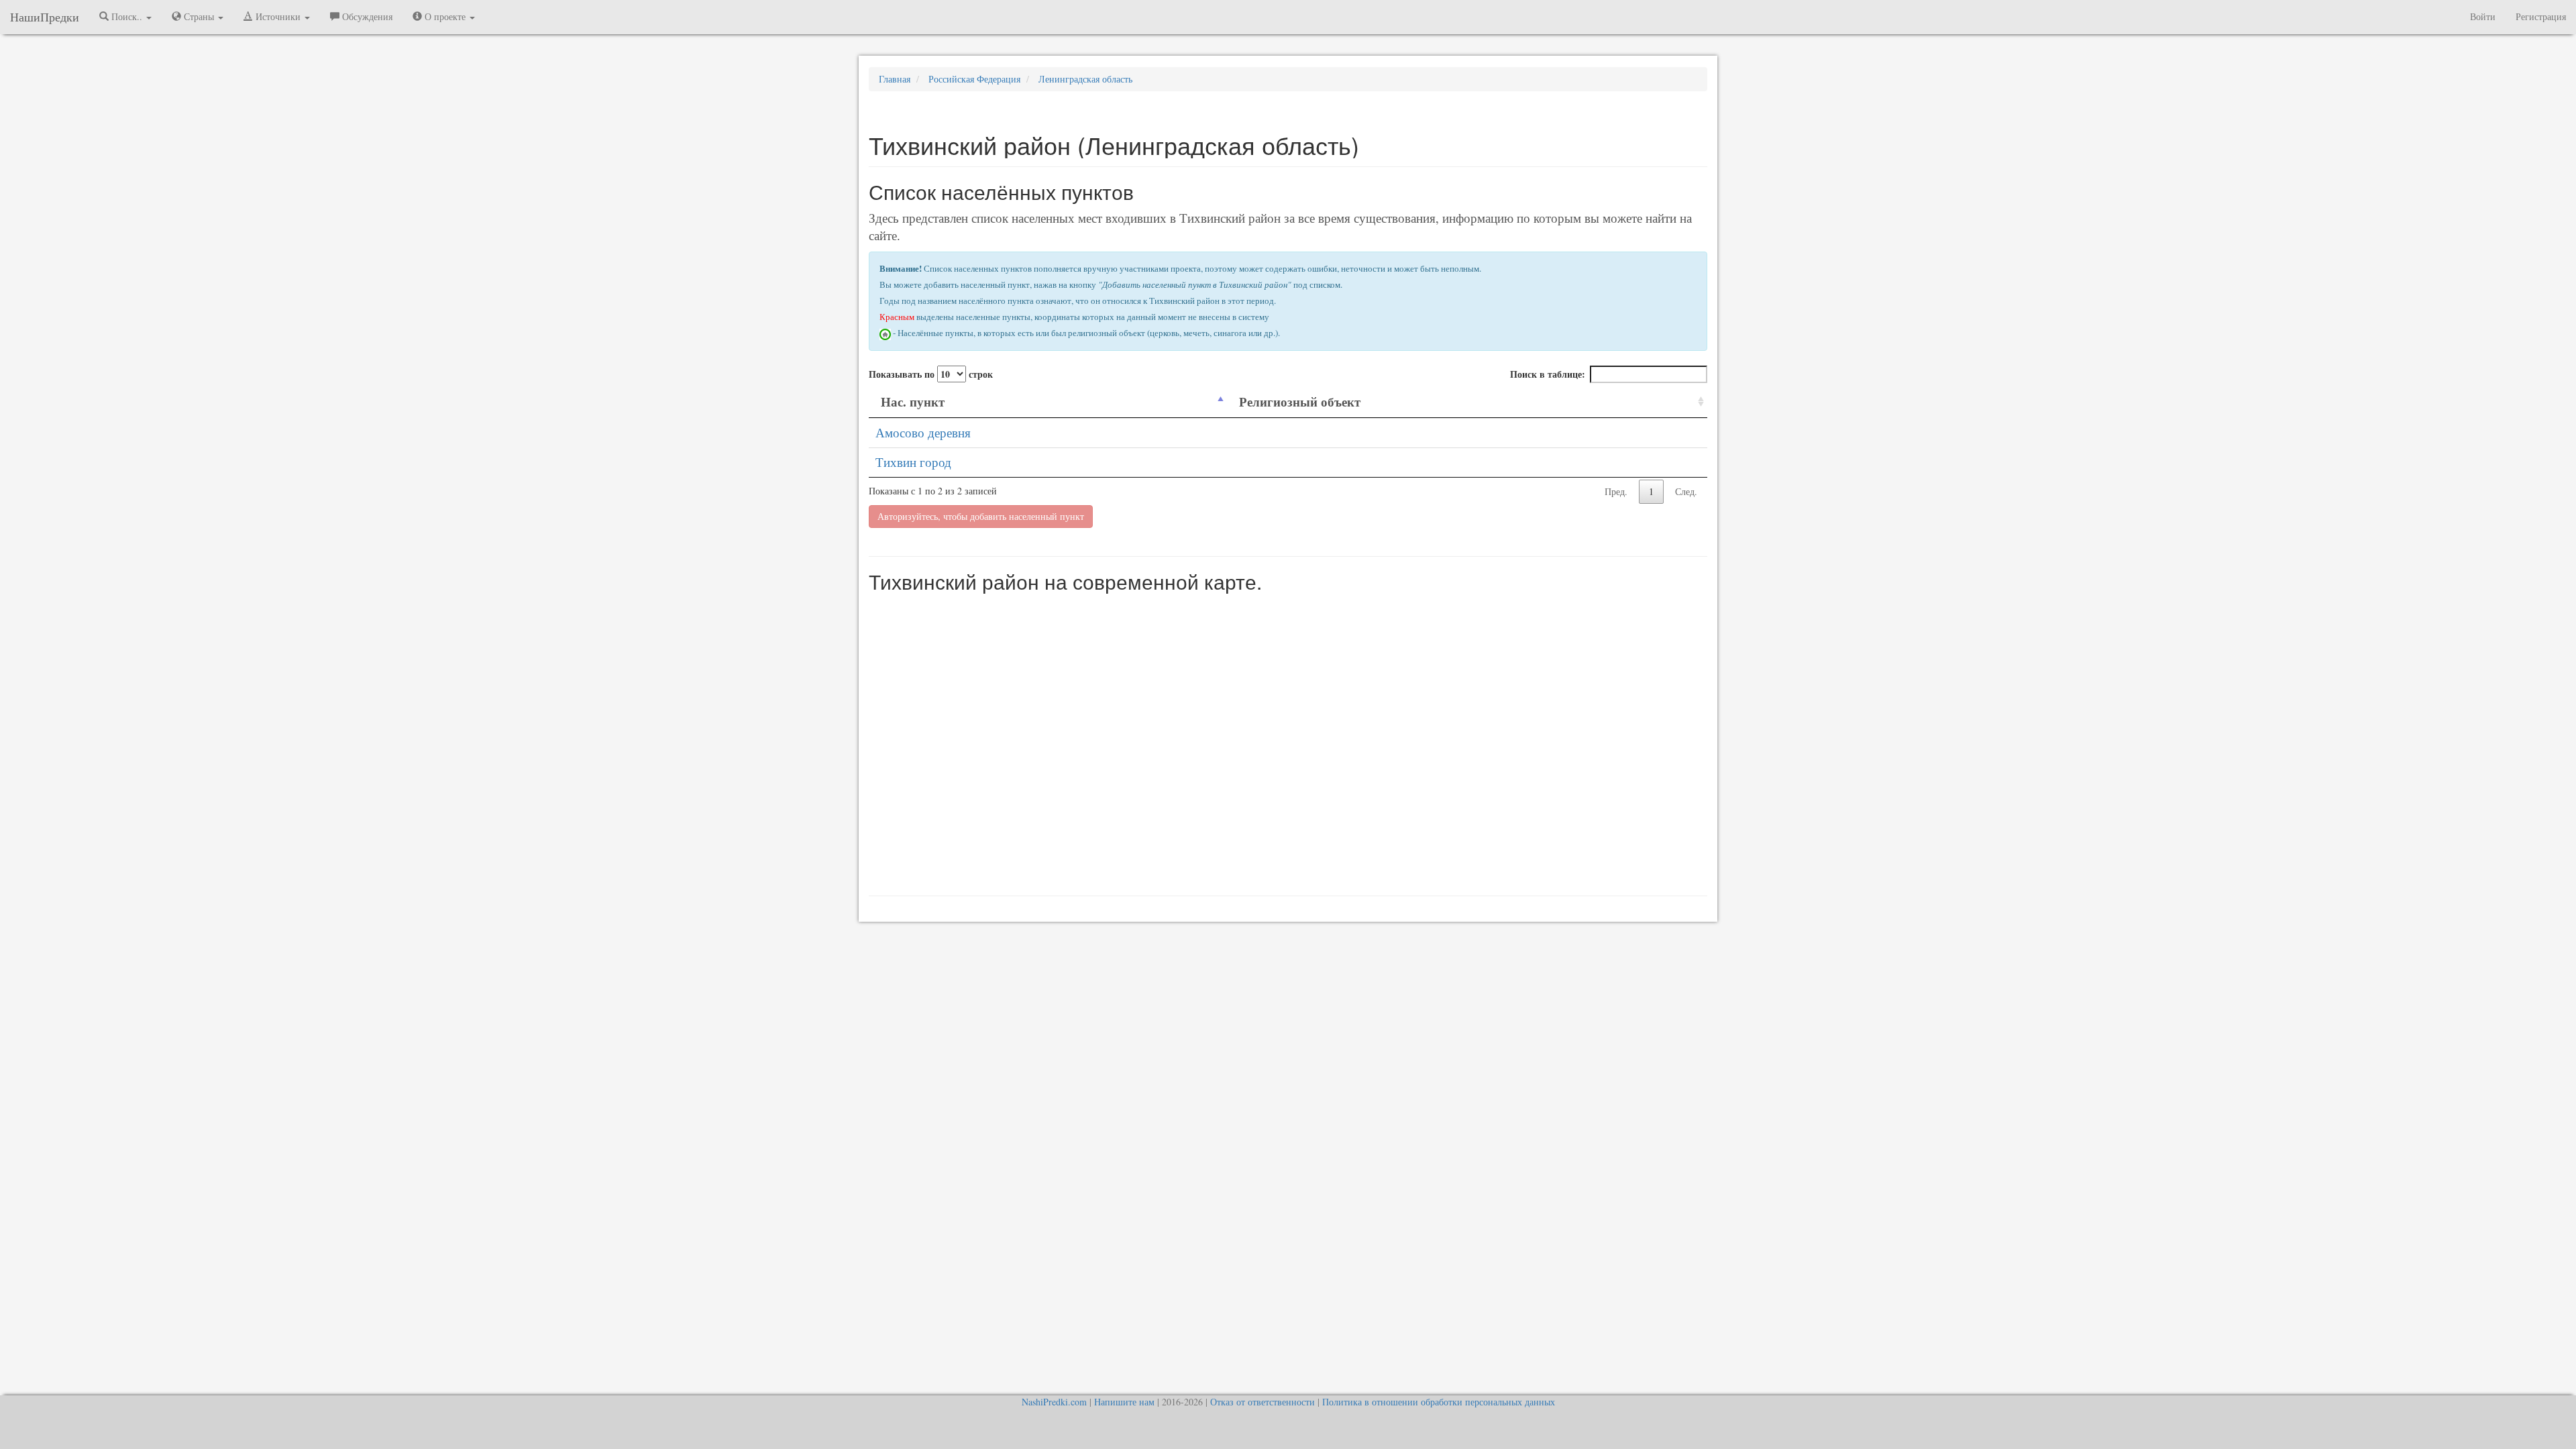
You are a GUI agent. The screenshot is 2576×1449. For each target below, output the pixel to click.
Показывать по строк (931, 374)
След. (1686, 491)
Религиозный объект (1300, 401)
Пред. (1616, 491)
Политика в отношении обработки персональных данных (1439, 1402)
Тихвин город (913, 462)
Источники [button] (278, 16)
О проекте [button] (445, 16)
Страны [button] (199, 16)
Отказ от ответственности (1263, 1402)
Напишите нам (1124, 1402)
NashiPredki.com (1054, 1402)
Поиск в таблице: (1548, 374)
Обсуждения (366, 16)
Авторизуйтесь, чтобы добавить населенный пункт (981, 516)
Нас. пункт (913, 401)
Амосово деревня (923, 432)
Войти (2483, 16)
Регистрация (2541, 16)
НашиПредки (45, 17)
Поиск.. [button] (127, 16)
